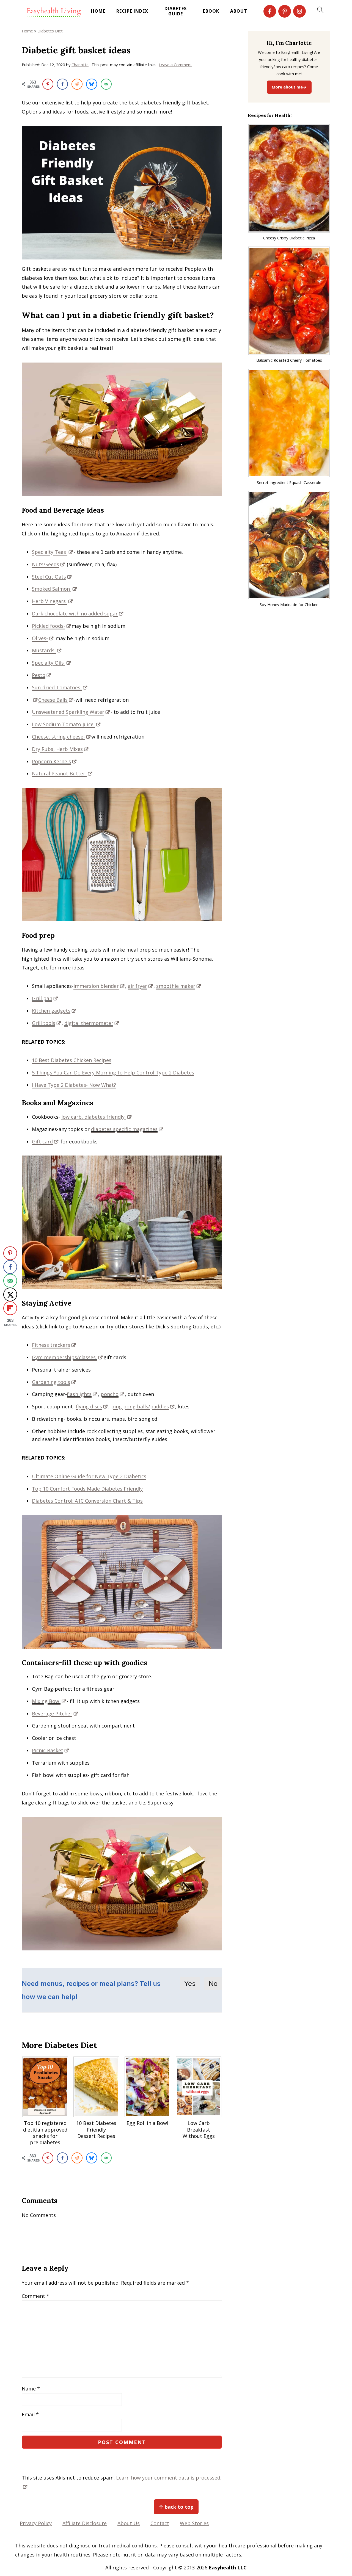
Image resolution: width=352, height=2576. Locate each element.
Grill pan (42, 998)
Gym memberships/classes (64, 1357)
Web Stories (194, 2523)
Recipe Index (132, 11)
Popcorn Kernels (51, 761)
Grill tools (44, 1023)
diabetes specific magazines (124, 1129)
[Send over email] (106, 84)
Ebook (211, 11)
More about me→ (289, 87)
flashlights (79, 1394)
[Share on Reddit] (77, 84)
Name (31, 2389)
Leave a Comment (175, 65)
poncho (110, 1394)
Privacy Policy (36, 2523)
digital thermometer (89, 1023)
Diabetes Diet (50, 31)
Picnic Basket (48, 1750)
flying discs (89, 1406)
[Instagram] (299, 11)
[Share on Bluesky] (92, 84)
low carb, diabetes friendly (94, 1117)
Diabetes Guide (176, 11)
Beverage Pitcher (52, 1713)
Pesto (39, 675)
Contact (160, 2523)
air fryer (137, 986)
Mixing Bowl (46, 1701)
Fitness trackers (51, 1345)
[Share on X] (10, 1295)
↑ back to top (176, 2507)
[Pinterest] (285, 11)
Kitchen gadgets (51, 1011)
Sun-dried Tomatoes (57, 687)
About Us (129, 2523)
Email (30, 2414)
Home (98, 11)
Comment (35, 2296)
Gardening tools (51, 1382)
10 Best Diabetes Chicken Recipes (72, 1060)
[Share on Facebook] (62, 84)
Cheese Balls (53, 700)
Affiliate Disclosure (85, 2523)
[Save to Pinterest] (48, 84)
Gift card (42, 1141)
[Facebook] (270, 11)
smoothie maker (176, 986)
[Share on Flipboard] (10, 1308)
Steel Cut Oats (49, 577)
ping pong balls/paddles (140, 1406)
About (239, 11)
